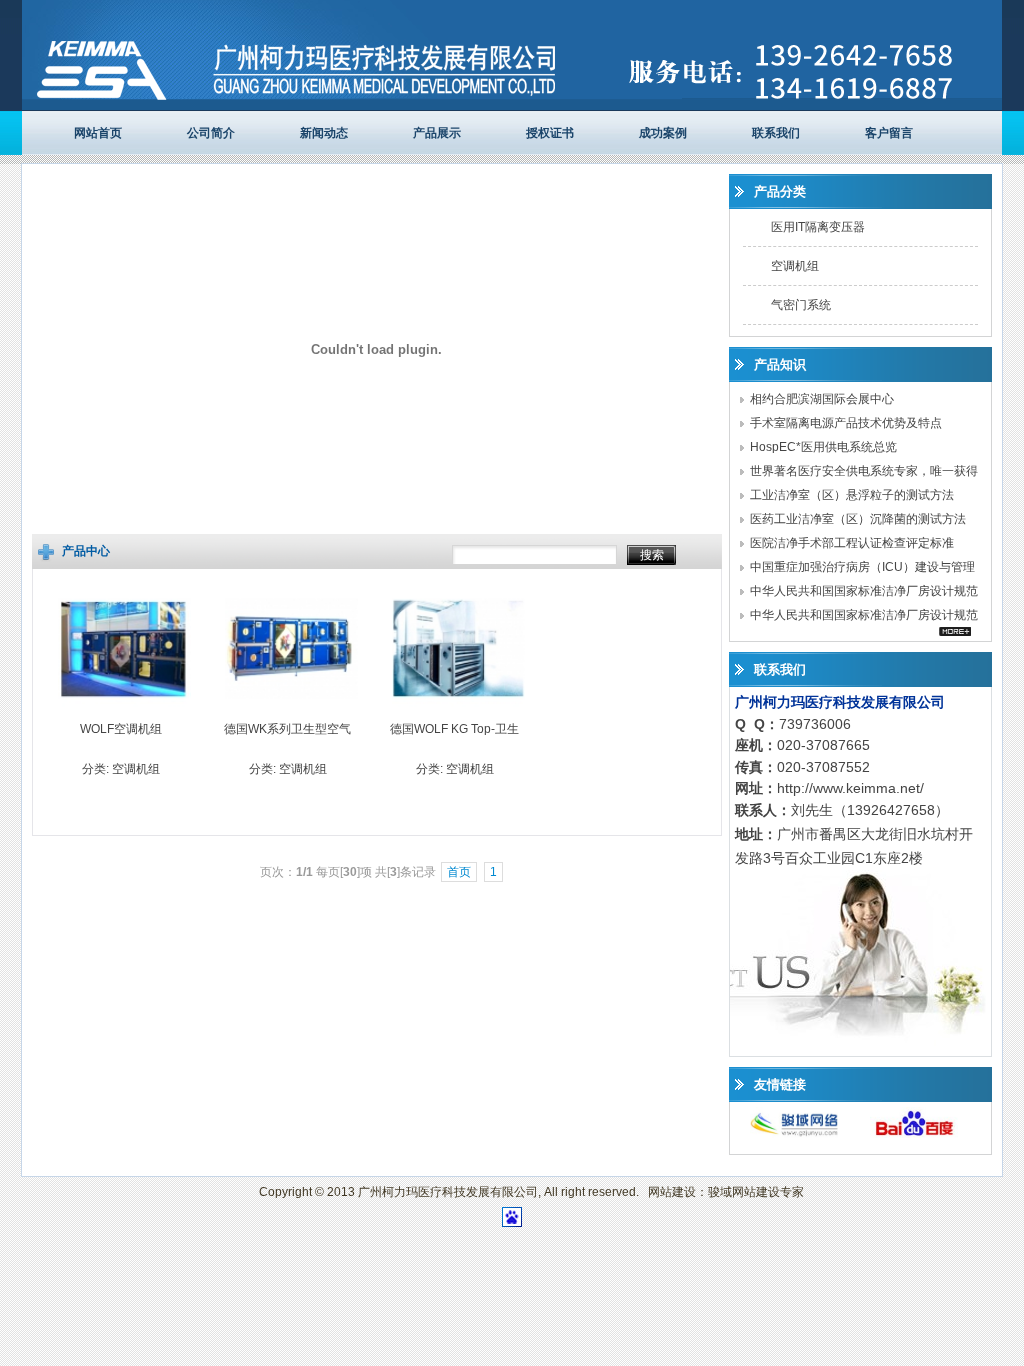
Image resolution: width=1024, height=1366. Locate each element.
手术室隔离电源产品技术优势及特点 (846, 423)
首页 (459, 872)
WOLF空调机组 (121, 729)
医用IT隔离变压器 (818, 227)
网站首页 (98, 133)
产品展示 (437, 133)
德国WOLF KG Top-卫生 (454, 729)
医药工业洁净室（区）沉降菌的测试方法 (858, 519)
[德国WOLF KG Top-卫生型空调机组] (458, 711)
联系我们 (776, 133)
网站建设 (672, 1192)
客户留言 (889, 133)
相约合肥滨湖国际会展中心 (822, 399)
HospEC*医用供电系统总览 (823, 447)
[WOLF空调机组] (124, 711)
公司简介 (211, 133)
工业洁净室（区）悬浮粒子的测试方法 (852, 495)
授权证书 (550, 133)
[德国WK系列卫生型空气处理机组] (291, 711)
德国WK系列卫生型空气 (287, 729)
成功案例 (663, 133)
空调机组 (136, 769)
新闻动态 (324, 133)
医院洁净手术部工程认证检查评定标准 (852, 543)
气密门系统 (801, 305)
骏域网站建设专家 (756, 1192)
